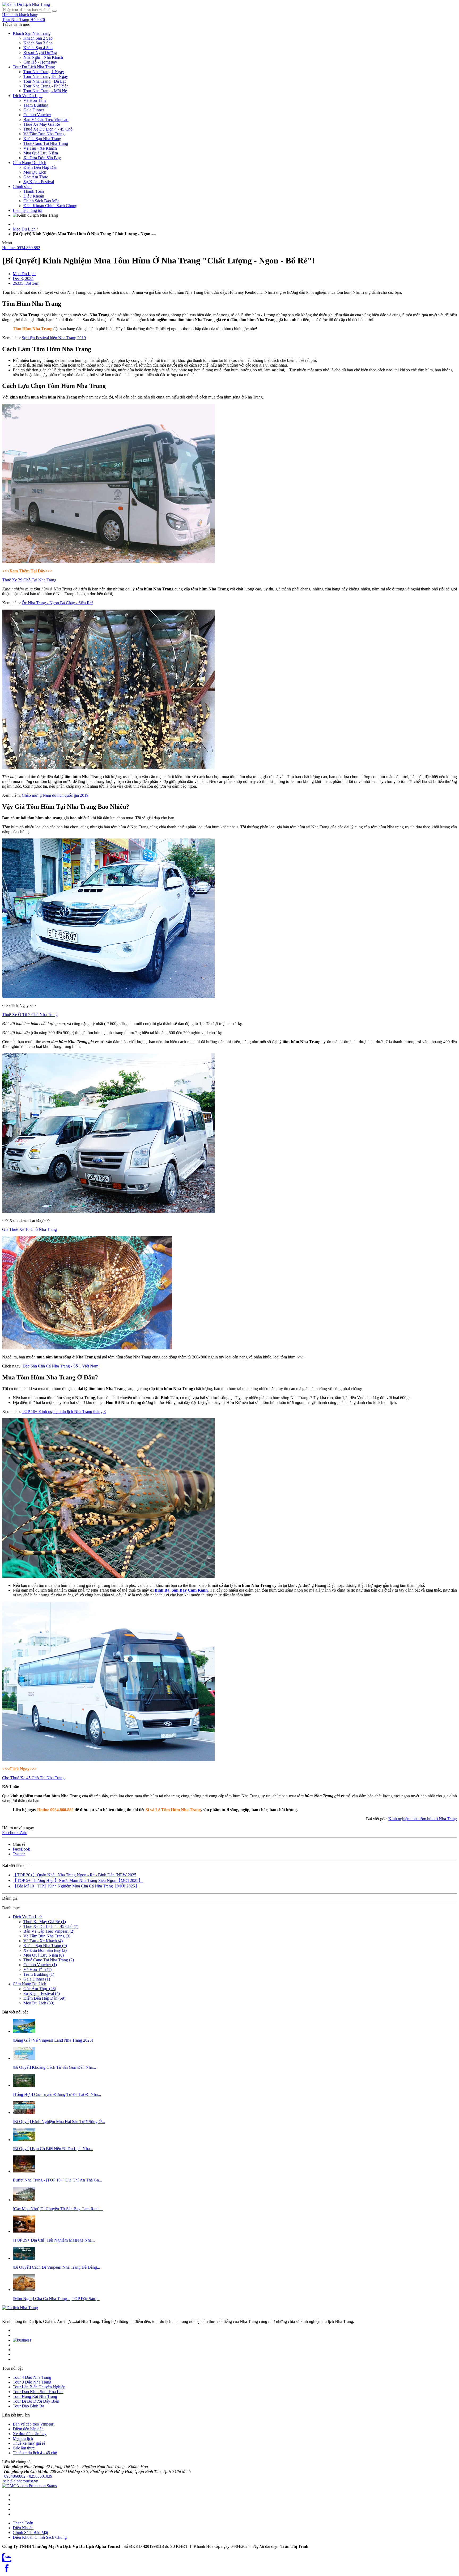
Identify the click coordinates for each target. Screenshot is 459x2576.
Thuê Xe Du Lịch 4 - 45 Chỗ (48, 129)
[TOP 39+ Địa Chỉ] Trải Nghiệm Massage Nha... (54, 2240)
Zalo (24, 1833)
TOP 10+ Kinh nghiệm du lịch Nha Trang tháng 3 (64, 1411)
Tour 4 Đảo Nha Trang (32, 2377)
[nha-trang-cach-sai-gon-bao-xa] (24, 2058)
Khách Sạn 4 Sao (38, 48)
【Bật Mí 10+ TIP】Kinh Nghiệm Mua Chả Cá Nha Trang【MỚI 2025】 (76, 1886)
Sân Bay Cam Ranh (190, 1590)
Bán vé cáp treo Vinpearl (34, 2424)
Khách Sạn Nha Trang (32, 33)
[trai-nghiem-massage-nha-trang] (24, 2231)
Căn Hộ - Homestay (40, 62)
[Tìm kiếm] (54, 11)
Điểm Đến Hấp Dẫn (40, 167)
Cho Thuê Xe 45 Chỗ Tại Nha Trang (33, 1778)
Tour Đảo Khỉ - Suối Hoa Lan (38, 2392)
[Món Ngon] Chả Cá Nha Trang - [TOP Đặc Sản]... (56, 2299)
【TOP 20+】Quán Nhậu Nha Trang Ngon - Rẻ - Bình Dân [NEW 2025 (75, 1875)
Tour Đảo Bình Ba (28, 2406)
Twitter (19, 1854)
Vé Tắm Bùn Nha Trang (44, 134)
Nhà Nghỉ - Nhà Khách (43, 57)
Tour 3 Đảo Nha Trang (32, 2382)
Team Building (36, 105)
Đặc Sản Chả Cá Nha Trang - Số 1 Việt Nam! (61, 1366)
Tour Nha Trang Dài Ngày (46, 76)
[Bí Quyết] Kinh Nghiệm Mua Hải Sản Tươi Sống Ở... (59, 2122)
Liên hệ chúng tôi (27, 210)
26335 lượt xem (26, 283)
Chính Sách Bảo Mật (41, 201)
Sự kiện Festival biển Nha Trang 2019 (54, 338)
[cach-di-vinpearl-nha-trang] (24, 2258)
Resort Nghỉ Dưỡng (40, 53)
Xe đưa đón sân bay (30, 2434)
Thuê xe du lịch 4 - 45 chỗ (35, 2453)
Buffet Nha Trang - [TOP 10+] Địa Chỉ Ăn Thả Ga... (57, 2180)
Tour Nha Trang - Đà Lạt (44, 81)
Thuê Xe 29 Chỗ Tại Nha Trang (29, 580)
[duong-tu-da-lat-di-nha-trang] (24, 2085)
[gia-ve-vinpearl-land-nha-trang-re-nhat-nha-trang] (24, 2031)
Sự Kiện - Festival (39, 182)
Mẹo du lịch (23, 2438)
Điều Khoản (34, 196)
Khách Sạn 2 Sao (38, 38)
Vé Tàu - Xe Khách (40, 148)
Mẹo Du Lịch (35, 172)
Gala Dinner (34, 110)
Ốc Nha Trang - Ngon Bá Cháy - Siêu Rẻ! (57, 603)
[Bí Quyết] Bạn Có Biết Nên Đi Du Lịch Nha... (53, 2149)
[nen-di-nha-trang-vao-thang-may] (24, 2140)
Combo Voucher (37, 115)
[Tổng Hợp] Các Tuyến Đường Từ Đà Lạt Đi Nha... (57, 2094)
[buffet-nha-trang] (24, 2171)
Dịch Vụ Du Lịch (28, 96)
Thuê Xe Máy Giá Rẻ (42, 124)
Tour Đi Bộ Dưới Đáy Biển (36, 2401)
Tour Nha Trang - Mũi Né (45, 91)
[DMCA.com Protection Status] (29, 2486)
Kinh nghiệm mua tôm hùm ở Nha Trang (423, 1819)
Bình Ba (162, 1590)
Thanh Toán (34, 191)
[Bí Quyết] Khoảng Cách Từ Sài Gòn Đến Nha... (54, 2067)
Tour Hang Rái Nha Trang (35, 2396)
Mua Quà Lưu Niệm (41, 153)
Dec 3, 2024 (23, 278)
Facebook (11, 1833)
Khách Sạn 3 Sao (38, 43)
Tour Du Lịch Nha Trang (34, 67)
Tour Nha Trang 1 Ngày (44, 72)
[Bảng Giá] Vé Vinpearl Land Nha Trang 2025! (53, 2040)
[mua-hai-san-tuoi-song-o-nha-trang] (24, 2113)
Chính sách (22, 186)
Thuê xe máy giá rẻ (29, 2443)
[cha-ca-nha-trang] (24, 2290)
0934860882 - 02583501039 (28, 2476)
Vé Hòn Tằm (35, 100)
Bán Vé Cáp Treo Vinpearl (46, 119)
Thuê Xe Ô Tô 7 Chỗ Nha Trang (30, 1015)
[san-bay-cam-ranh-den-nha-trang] (24, 2200)
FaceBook (21, 1849)
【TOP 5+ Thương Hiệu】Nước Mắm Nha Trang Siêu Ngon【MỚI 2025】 (78, 1880)
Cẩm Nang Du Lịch (29, 163)
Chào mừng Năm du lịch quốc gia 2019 (55, 795)
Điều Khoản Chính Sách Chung (50, 206)
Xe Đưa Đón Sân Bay (42, 158)
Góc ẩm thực (24, 2448)
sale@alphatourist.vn (21, 2481)
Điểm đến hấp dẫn (28, 2429)
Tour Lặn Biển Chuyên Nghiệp (39, 2387)
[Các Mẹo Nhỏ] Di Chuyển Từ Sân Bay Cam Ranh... (58, 2209)
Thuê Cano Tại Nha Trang (46, 143)
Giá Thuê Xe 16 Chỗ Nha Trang (29, 1229)
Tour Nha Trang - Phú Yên (46, 86)
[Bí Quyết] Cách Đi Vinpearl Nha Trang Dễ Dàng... (56, 2267)
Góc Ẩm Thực (36, 177)
